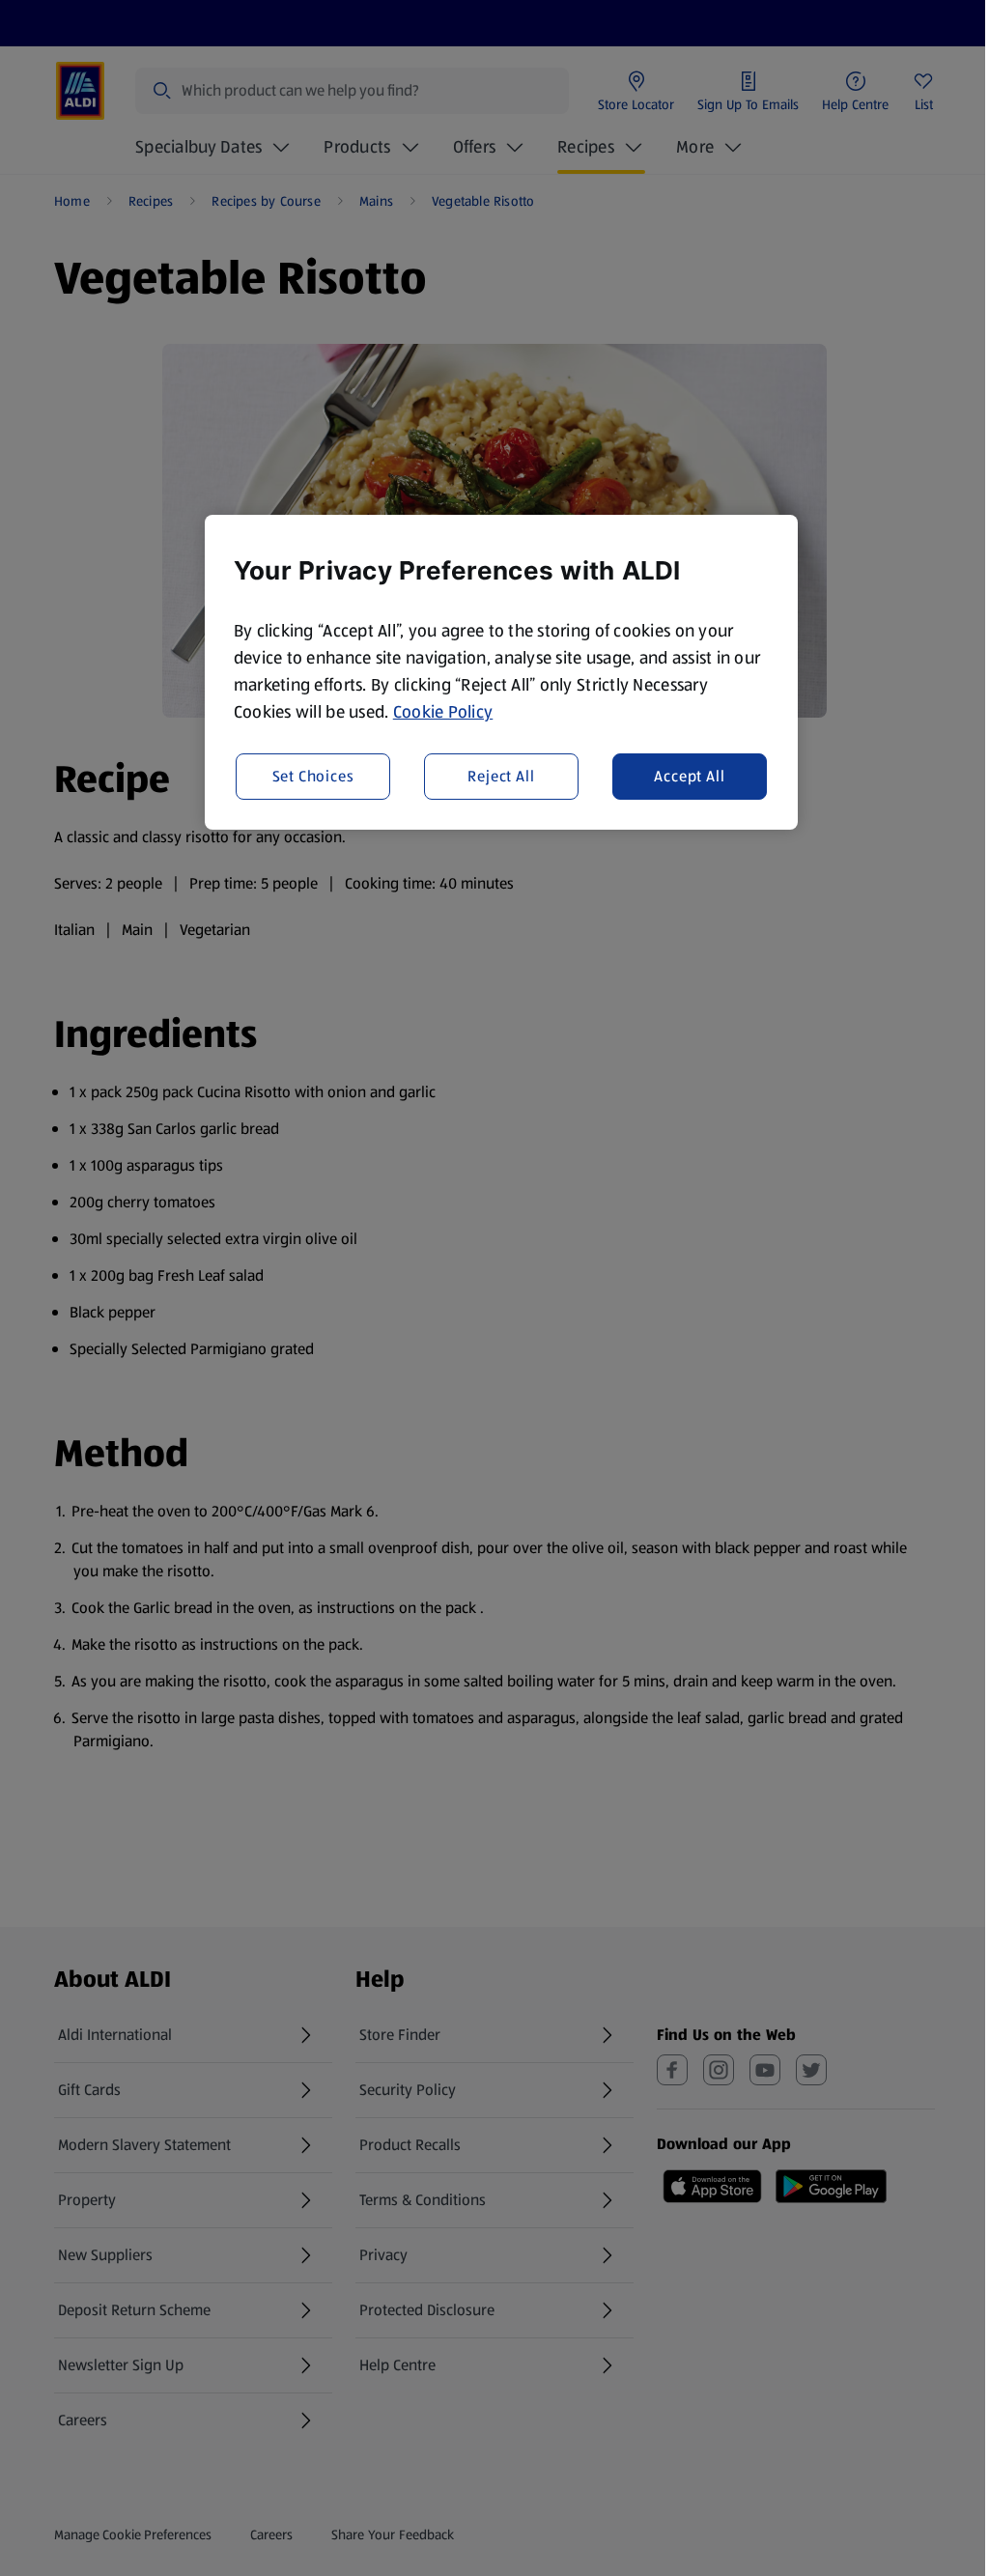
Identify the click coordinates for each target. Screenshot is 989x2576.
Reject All (501, 776)
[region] (501, 672)
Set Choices (313, 776)
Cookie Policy (443, 712)
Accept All (689, 776)
